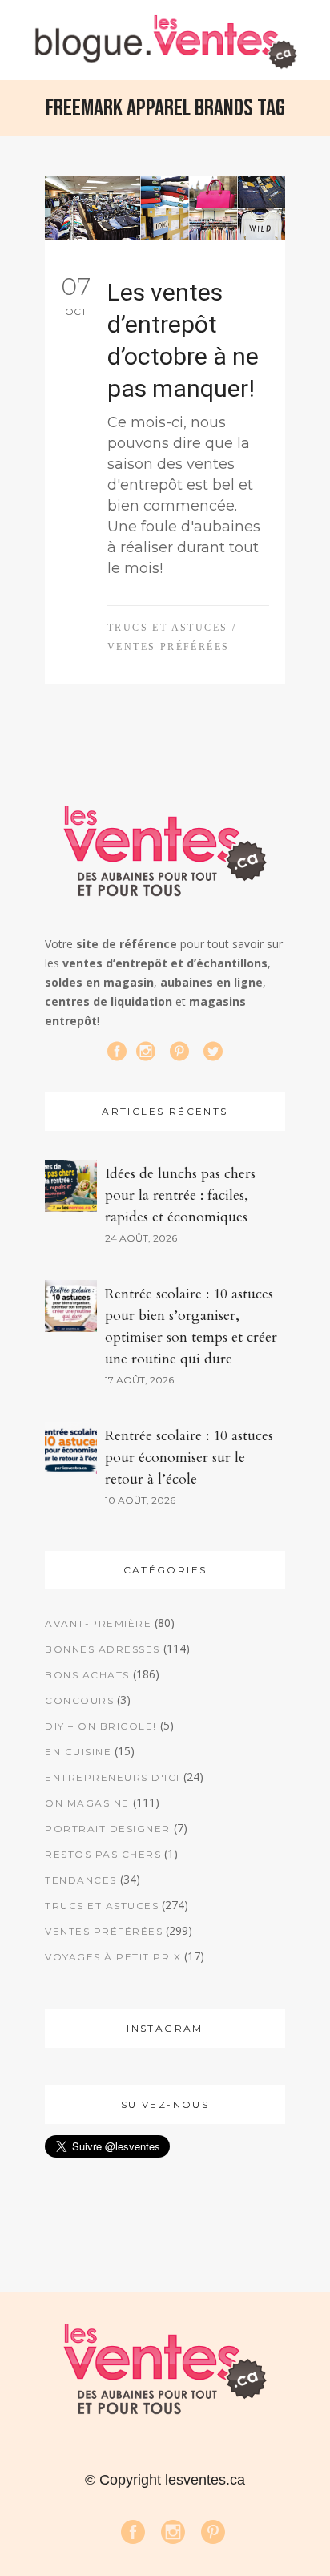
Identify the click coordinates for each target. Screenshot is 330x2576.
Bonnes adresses (103, 1649)
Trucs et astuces (167, 628)
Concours (79, 1700)
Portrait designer (108, 1829)
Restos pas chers (103, 1854)
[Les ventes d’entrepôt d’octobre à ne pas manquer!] (165, 208)
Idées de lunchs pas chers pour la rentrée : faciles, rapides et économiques (180, 1195)
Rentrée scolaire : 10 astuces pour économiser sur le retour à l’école (189, 1458)
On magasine (87, 1803)
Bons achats (87, 1675)
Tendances (81, 1880)
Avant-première (98, 1623)
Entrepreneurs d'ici (113, 1777)
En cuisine (78, 1752)
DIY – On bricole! (101, 1726)
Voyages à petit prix (113, 1957)
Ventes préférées (168, 647)
